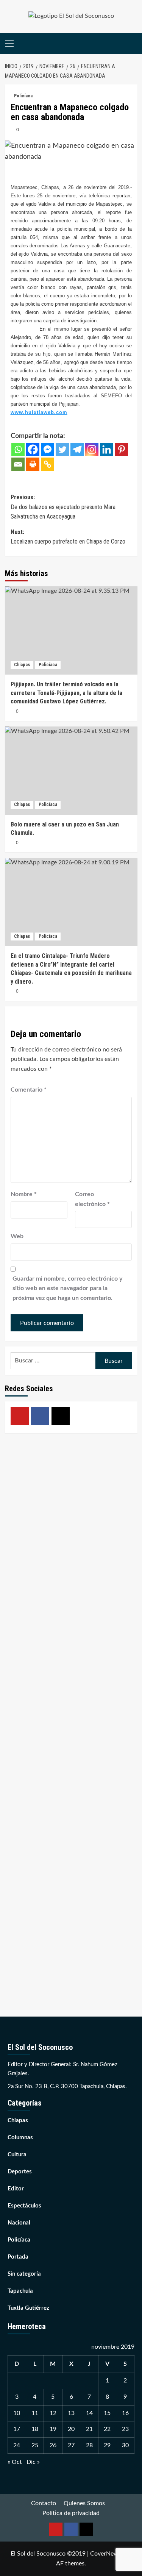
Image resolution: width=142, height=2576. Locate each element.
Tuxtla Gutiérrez (28, 2308)
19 (53, 2429)
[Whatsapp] (18, 449)
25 (35, 2445)
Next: (68, 537)
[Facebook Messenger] (48, 449)
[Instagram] (92, 449)
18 (35, 2429)
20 (71, 2429)
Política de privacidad (71, 2513)
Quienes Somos (84, 2503)
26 (53, 2445)
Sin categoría (24, 2274)
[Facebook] (33, 449)
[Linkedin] (107, 449)
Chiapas (22, 665)
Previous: (63, 507)
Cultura (17, 2155)
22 (107, 2429)
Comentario (29, 1090)
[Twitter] (62, 449)
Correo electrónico (92, 1199)
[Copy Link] (48, 464)
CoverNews (106, 2554)
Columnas (20, 2138)
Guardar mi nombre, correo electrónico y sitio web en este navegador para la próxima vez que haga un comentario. (67, 1288)
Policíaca (23, 96)
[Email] (18, 464)
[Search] (133, 43)
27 (71, 2445)
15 (107, 2413)
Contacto (44, 2503)
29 (107, 2445)
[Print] (33, 464)
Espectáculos (24, 2206)
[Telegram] (77, 449)
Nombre (24, 1194)
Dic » (33, 2462)
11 (35, 2413)
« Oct (15, 2462)
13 (71, 2413)
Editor (16, 2189)
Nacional (19, 2223)
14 (89, 2413)
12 (53, 2413)
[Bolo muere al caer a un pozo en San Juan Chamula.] (71, 771)
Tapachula (20, 2291)
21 (89, 2429)
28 (89, 2445)
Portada (18, 2257)
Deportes (20, 2172)
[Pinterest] (121, 449)
